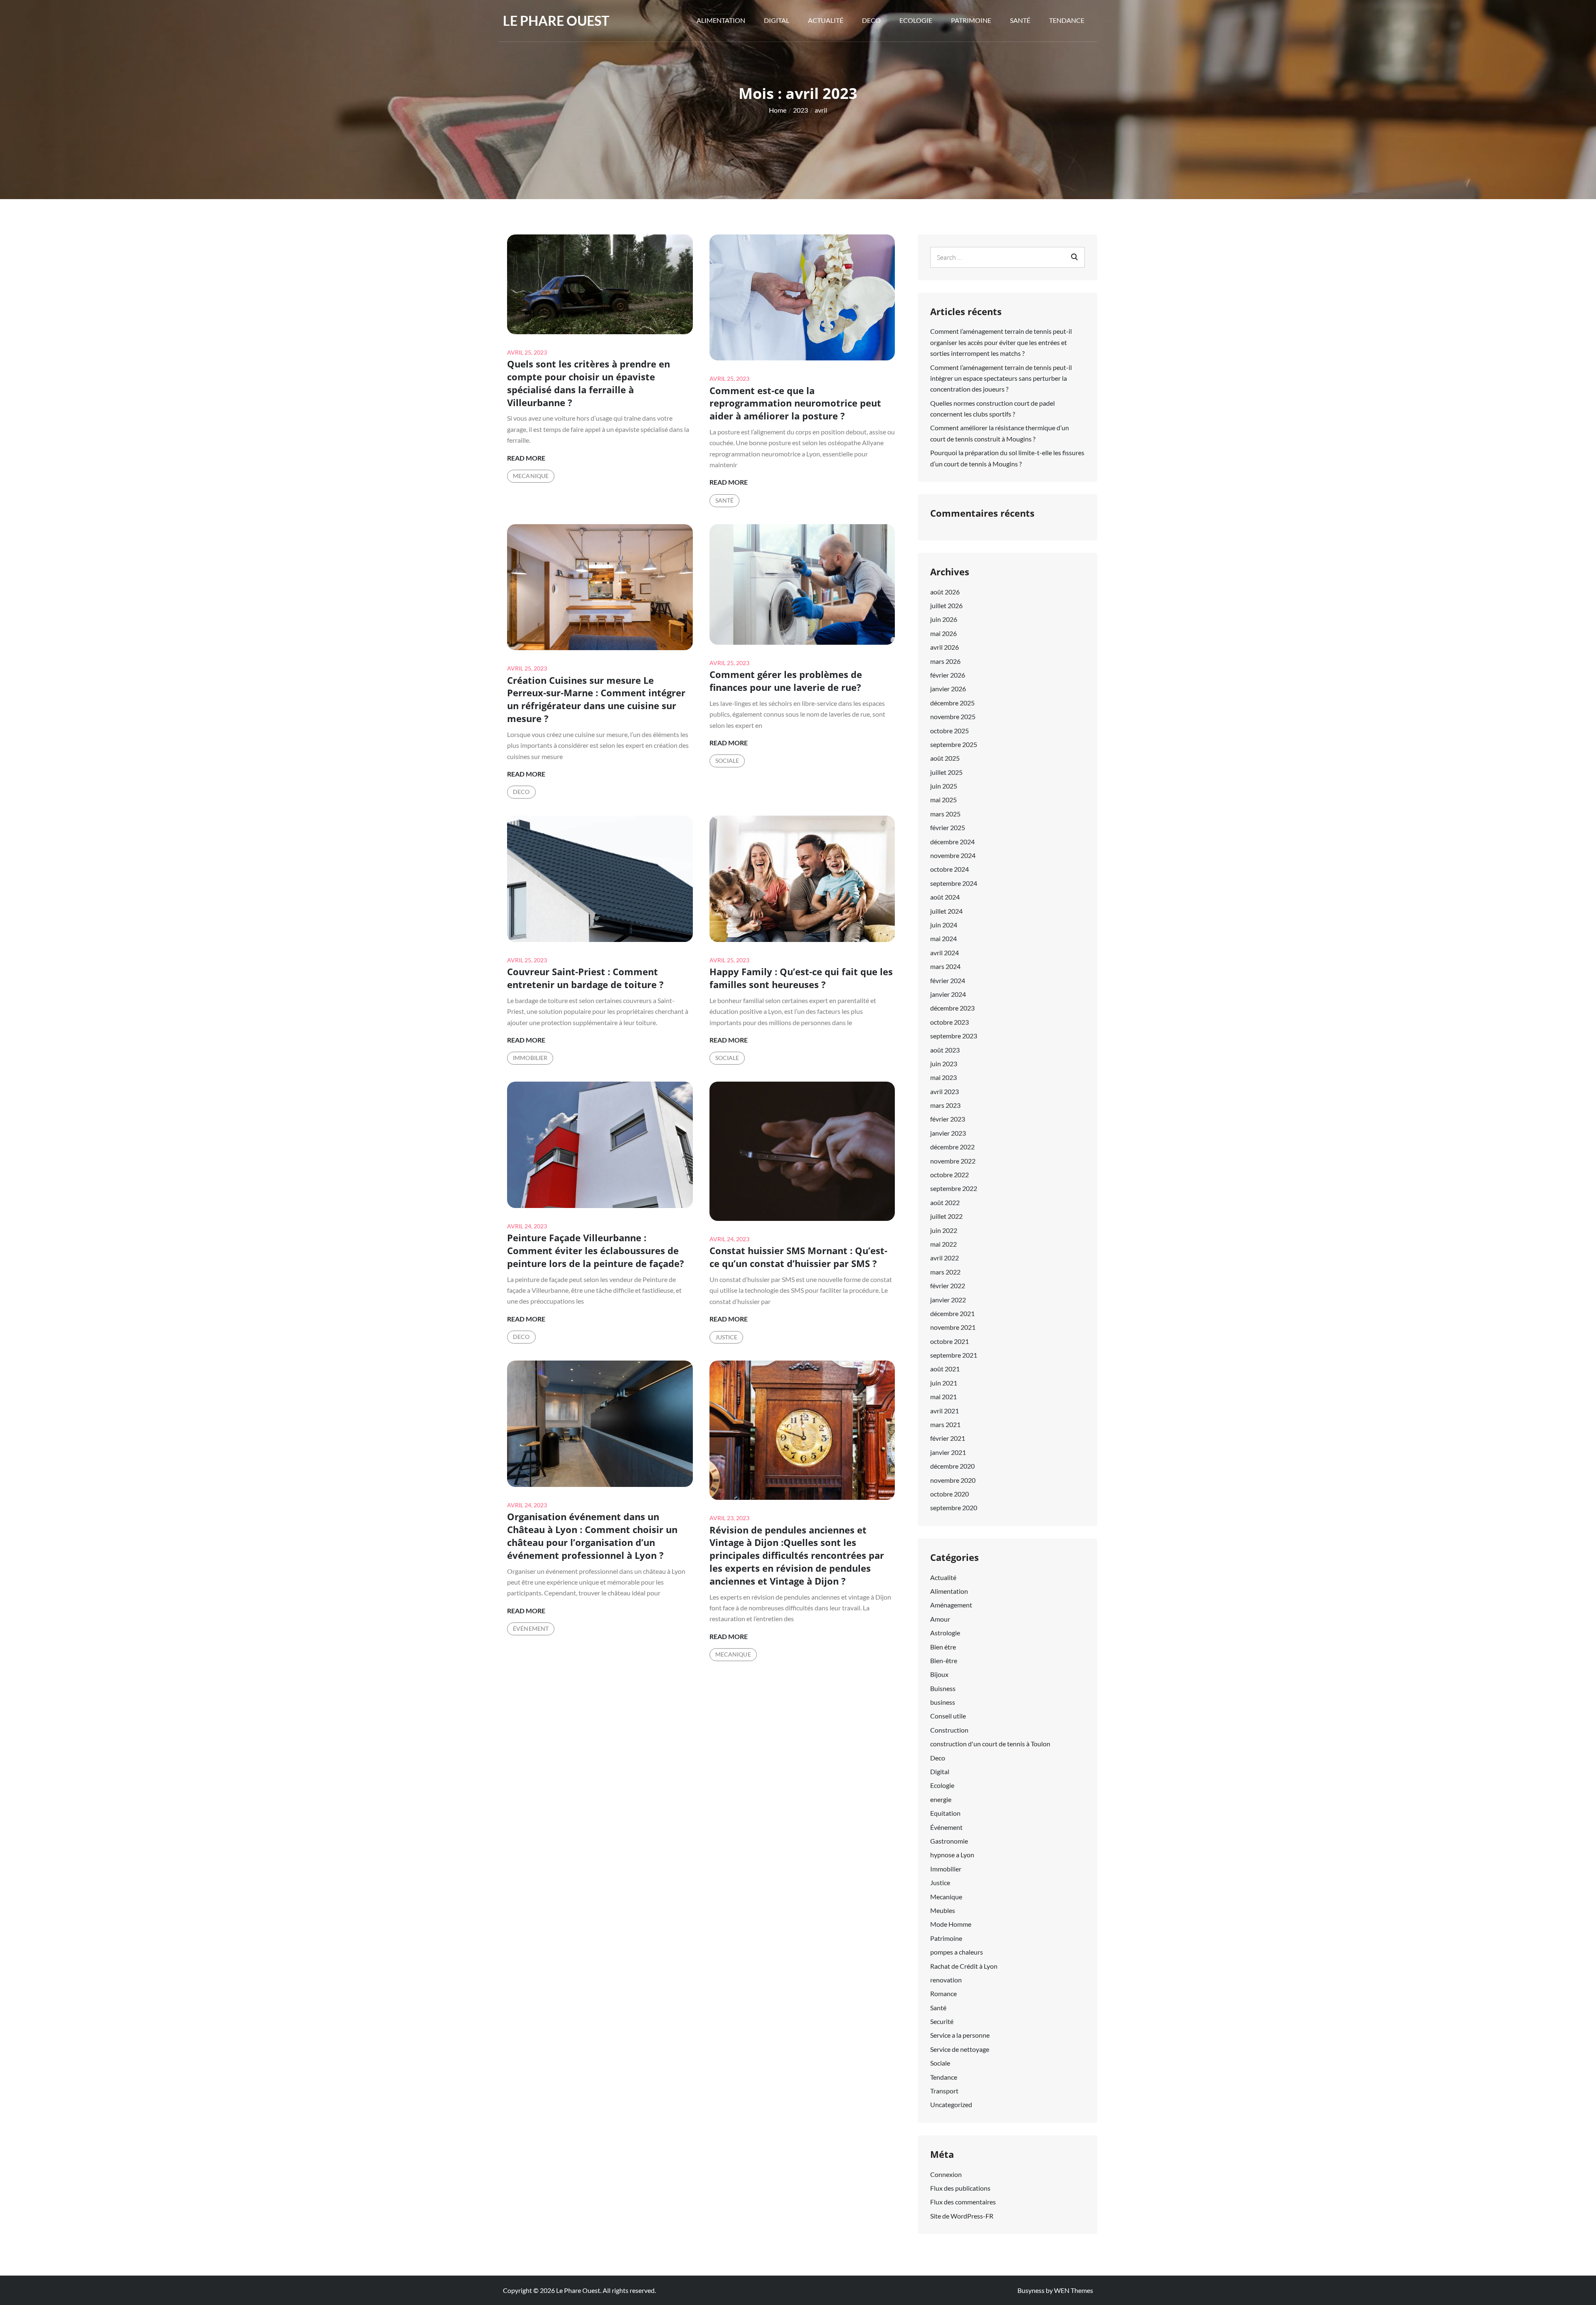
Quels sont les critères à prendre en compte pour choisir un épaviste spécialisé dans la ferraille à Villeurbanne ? (589, 383)
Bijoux (939, 1674)
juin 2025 (944, 786)
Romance (943, 1993)
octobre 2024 (949, 869)
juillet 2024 (946, 911)
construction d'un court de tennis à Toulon (990, 1744)
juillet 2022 (946, 1216)
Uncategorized (951, 2104)
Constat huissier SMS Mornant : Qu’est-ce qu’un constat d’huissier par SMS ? (798, 1257)
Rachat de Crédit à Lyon (964, 1966)
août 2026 (945, 592)
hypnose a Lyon (952, 1855)
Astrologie (945, 1633)
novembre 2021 (953, 1327)
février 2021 (948, 1438)
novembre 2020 (953, 1480)
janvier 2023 (948, 1133)
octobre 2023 (949, 1022)
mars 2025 (945, 814)
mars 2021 (945, 1424)
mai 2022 (943, 1244)
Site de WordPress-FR (962, 2216)
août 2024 (945, 897)
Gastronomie (949, 1841)
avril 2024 (945, 953)
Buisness (943, 1688)
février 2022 (948, 1286)
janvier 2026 (948, 689)
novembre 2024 (953, 855)
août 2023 (945, 1050)
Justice (727, 1337)
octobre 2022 (949, 1175)
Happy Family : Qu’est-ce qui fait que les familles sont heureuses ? (801, 978)
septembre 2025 (954, 744)
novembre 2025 (953, 716)
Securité (942, 2021)
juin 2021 (944, 1383)
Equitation (945, 1813)
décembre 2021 (952, 1313)
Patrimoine (971, 20)
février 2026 (948, 675)
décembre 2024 (952, 842)
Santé (1020, 20)
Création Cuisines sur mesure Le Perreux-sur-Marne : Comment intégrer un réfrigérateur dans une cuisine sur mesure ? (596, 699)
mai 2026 (943, 633)
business (943, 1702)
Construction (949, 1730)
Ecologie (916, 20)
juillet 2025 (946, 772)
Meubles (943, 1910)
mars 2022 (945, 1272)
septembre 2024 (954, 883)
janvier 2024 (948, 994)
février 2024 (948, 980)
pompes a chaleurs (957, 1952)
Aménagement (951, 1605)
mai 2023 (943, 1077)
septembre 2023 (954, 1036)
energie (941, 1799)
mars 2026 (945, 661)
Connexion (946, 2174)
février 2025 (948, 827)
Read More (526, 459)
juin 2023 (944, 1064)
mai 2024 (943, 938)
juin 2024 (944, 925)
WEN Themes (1074, 2290)
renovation (946, 1980)
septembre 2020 (954, 1507)
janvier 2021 (948, 1452)
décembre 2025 (952, 703)
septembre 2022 (954, 1188)
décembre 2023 (952, 1008)
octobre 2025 (949, 731)
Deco (871, 20)
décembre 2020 (952, 1466)
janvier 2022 (948, 1300)
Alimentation (721, 20)
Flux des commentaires (963, 2202)
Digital (777, 20)
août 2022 (945, 1202)
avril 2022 (945, 1258)
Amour (940, 1619)
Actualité (826, 20)
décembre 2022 (952, 1147)
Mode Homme (951, 1924)
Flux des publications (960, 2188)
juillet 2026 (946, 605)
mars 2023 (945, 1105)
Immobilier (530, 1058)
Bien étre (943, 1647)
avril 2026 (945, 647)
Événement (531, 1628)
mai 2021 (943, 1397)
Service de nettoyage (960, 2049)
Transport (944, 2091)
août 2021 (945, 1369)
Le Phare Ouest (556, 21)
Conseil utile (948, 1716)
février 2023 (948, 1119)
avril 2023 (945, 1091)
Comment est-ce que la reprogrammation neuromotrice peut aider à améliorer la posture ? (795, 403)
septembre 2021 (954, 1355)
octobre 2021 (949, 1341)
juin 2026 (944, 619)
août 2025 (945, 758)
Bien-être (944, 1660)
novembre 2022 (953, 1161)
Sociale (727, 761)
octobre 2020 (949, 1494)
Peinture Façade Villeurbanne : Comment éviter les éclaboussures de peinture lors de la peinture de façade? (596, 1250)
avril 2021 (945, 1411)
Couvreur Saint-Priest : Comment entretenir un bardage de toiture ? (585, 978)
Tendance (1067, 20)
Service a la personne (960, 2035)
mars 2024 (945, 966)
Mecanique (531, 476)
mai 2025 (943, 800)
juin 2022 (944, 1230)
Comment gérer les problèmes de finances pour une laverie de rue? (786, 681)
